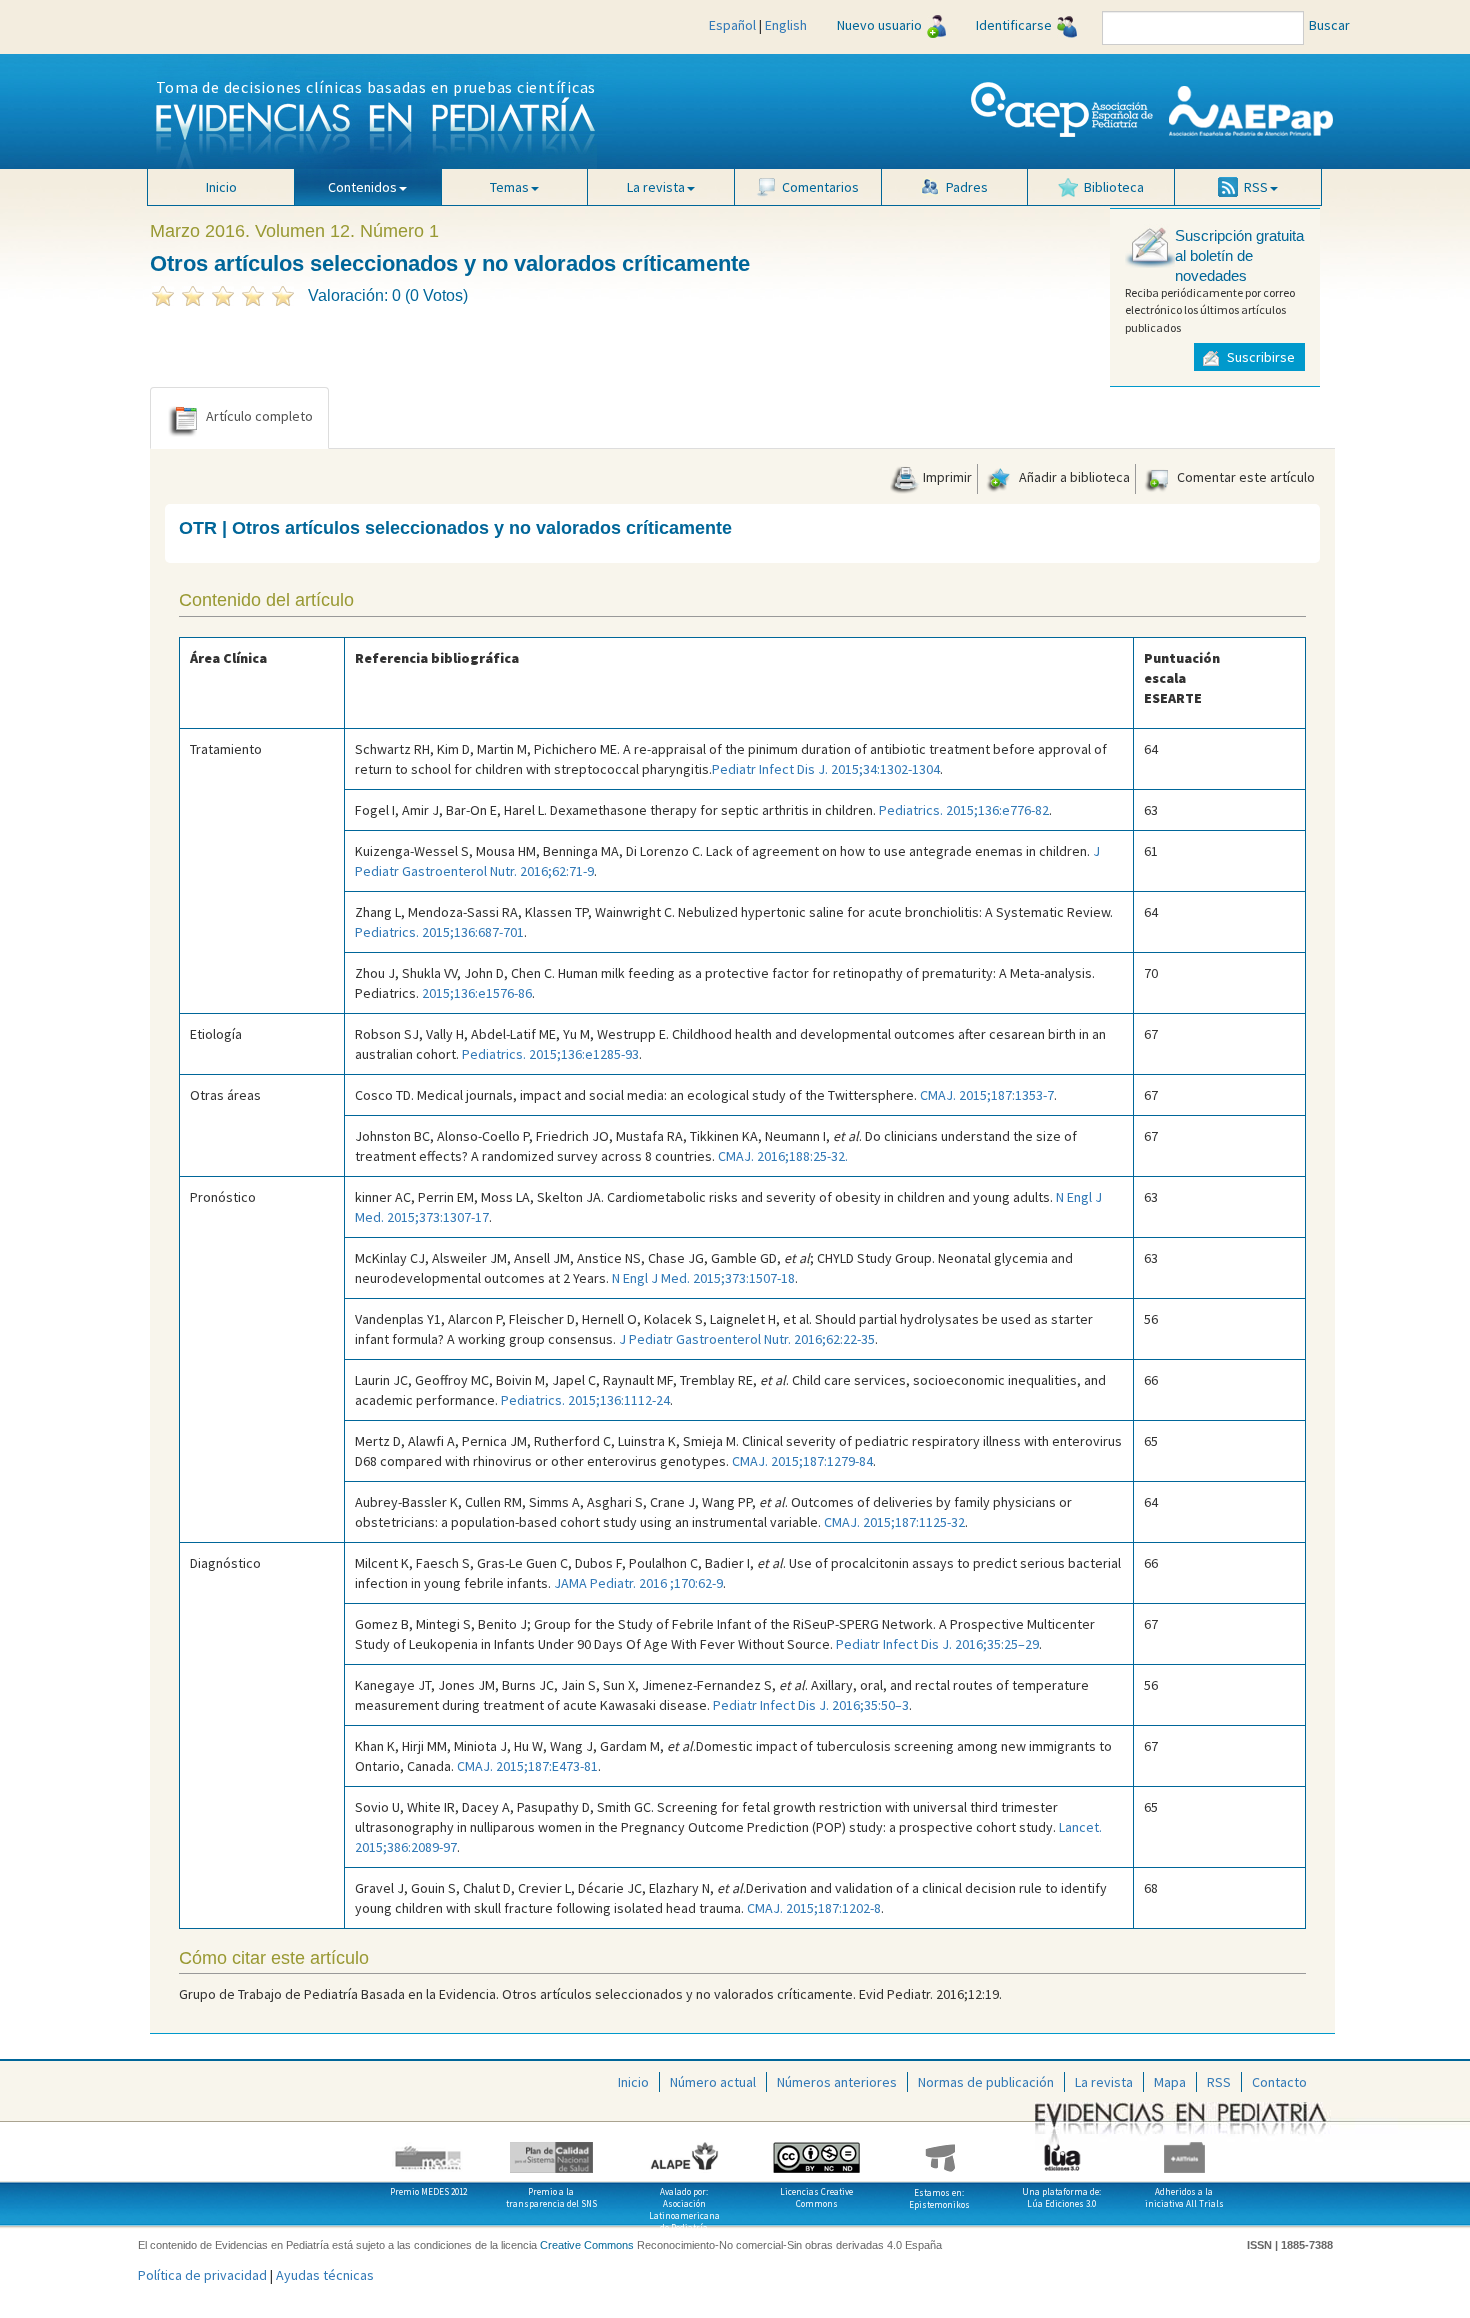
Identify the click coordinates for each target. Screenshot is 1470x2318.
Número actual (713, 2082)
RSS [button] (1256, 187)
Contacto (1279, 2082)
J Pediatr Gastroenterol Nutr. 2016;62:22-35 (747, 1339)
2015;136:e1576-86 (477, 993)
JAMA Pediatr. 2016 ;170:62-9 (638, 1583)
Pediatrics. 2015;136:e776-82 (964, 810)
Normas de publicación (986, 2082)
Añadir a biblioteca (1073, 477)
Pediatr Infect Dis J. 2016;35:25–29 (937, 1644)
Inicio (221, 187)
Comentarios (820, 187)
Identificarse (1014, 25)
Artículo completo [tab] (259, 416)
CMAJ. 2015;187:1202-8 (814, 1908)
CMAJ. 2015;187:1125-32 (894, 1522)
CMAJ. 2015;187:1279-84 (802, 1461)
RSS (1219, 2082)
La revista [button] (656, 187)
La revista (1104, 2082)
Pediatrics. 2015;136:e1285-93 (550, 1054)
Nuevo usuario (879, 25)
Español (732, 25)
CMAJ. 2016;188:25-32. (783, 1156)
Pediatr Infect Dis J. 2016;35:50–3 (811, 1705)
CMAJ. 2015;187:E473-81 (527, 1766)
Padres (967, 187)
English (786, 25)
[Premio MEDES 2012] (429, 2150)
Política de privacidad (202, 2275)
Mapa (1170, 2082)
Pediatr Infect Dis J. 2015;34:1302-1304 (826, 769)
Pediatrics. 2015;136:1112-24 (585, 1400)
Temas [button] (509, 187)
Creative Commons (587, 2245)
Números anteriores (837, 2082)
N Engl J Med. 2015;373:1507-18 (703, 1278)
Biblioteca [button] (1114, 187)
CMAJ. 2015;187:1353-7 (987, 1095)
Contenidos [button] (362, 187)
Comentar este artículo (1244, 477)
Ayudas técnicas (325, 2275)
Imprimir (946, 477)
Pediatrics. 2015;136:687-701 (439, 932)
